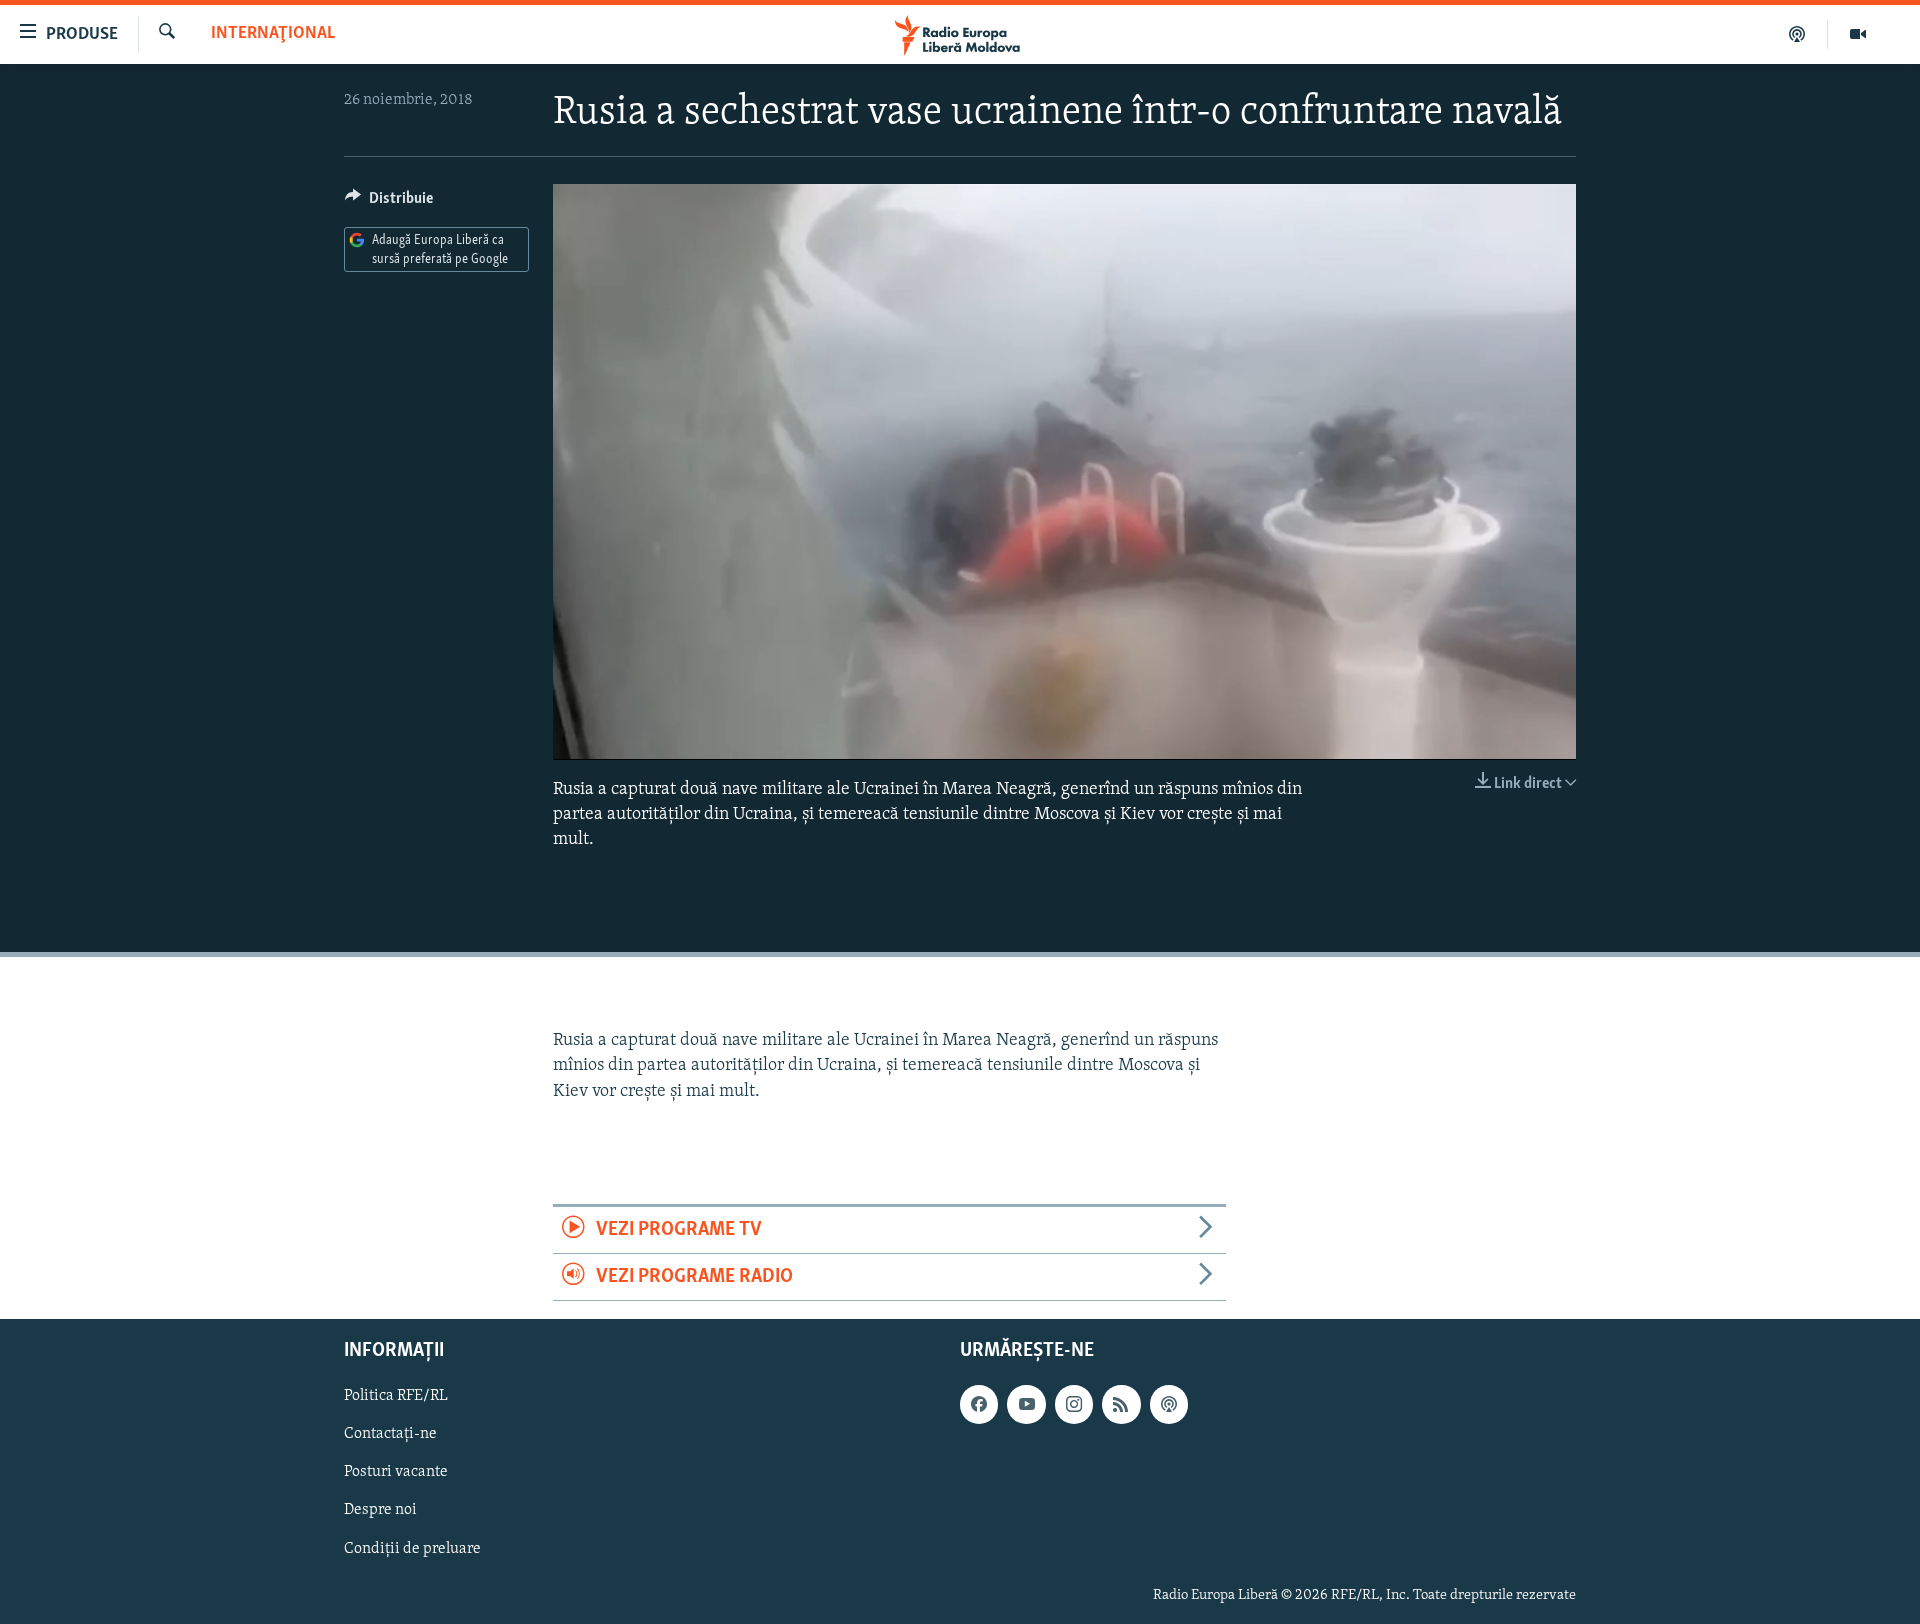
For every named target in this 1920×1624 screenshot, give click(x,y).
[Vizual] (1858, 34)
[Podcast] (1797, 34)
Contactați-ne (390, 1435)
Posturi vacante (396, 1473)
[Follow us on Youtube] (1026, 1405)
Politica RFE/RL (396, 1397)
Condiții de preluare (412, 1549)
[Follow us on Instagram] (1074, 1405)
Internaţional (273, 34)
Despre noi (380, 1511)
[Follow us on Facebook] (979, 1405)
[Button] (389, 203)
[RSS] (1121, 1405)
